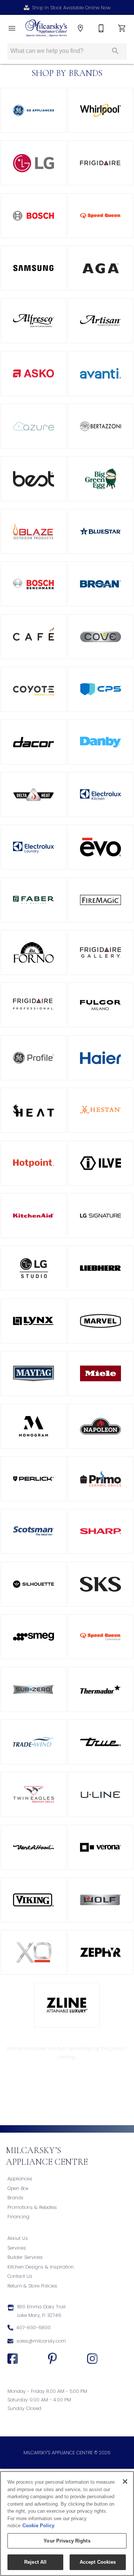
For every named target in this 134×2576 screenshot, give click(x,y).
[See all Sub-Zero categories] (33, 1689)
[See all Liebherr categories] (100, 1268)
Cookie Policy (38, 2526)
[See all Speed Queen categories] (100, 216)
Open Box (18, 2188)
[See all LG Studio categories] (33, 1268)
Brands (15, 2198)
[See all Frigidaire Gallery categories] (100, 952)
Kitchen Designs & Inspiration (41, 2267)
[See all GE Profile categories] (33, 1058)
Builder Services (25, 2257)
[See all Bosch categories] (33, 216)
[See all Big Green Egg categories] (100, 479)
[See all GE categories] (33, 110)
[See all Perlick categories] (33, 1479)
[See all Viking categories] (33, 1900)
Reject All (35, 2562)
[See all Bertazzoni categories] (100, 426)
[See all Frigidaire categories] (100, 163)
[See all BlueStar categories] (100, 531)
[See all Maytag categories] (33, 1373)
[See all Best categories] (33, 479)
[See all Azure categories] (33, 426)
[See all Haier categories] (100, 1058)
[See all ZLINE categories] (67, 2005)
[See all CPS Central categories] (100, 689)
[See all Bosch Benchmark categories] (33, 584)
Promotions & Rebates (32, 2207)
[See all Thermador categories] (100, 1689)
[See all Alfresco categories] (33, 321)
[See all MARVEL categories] (100, 1321)
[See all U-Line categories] (100, 1794)
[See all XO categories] (33, 1952)
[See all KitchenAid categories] (33, 1216)
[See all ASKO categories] (33, 374)
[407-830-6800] (101, 28)
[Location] (80, 28)
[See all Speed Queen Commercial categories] (100, 1637)
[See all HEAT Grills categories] (33, 1110)
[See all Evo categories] (100, 847)
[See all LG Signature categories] (100, 1216)
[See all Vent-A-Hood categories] (33, 1847)
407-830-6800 (33, 2328)
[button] (12, 28)
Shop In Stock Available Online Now (71, 8)
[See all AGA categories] (100, 268)
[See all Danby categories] (100, 742)
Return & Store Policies (32, 2286)
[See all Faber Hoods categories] (33, 900)
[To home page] (46, 28)
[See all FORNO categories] (33, 952)
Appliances (20, 2179)
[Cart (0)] (122, 28)
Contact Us (20, 2276)
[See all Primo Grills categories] (100, 1479)
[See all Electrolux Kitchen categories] (100, 795)
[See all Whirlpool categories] (100, 110)
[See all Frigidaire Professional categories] (33, 1005)
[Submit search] (115, 51)
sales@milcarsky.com (41, 2341)
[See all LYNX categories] (33, 1321)
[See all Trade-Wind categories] (33, 1742)
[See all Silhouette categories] (33, 1584)
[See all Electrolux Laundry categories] (33, 847)
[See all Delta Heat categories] (33, 795)
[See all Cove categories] (100, 637)
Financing (18, 2217)
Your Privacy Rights (67, 2541)
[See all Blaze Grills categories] (33, 531)
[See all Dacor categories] (33, 742)
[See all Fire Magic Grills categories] (100, 900)
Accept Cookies (98, 2562)
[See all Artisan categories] (100, 321)
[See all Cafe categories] (33, 637)
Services (17, 2248)
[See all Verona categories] (100, 1847)
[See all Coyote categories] (33, 689)
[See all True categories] (100, 1742)
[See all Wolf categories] (100, 1900)
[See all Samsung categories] (33, 268)
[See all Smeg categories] (33, 1637)
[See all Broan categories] (100, 584)
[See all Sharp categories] (100, 1531)
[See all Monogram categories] (33, 1426)
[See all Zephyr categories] (100, 1952)
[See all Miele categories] (100, 1373)
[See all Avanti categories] (100, 374)
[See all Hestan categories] (100, 1110)
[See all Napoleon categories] (100, 1426)
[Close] (125, 2481)
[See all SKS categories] (100, 1584)
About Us (18, 2238)
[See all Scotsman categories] (33, 1531)
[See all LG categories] (33, 163)
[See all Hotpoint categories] (33, 1163)
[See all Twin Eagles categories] (33, 1794)
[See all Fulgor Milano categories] (100, 1005)
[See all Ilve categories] (100, 1163)
